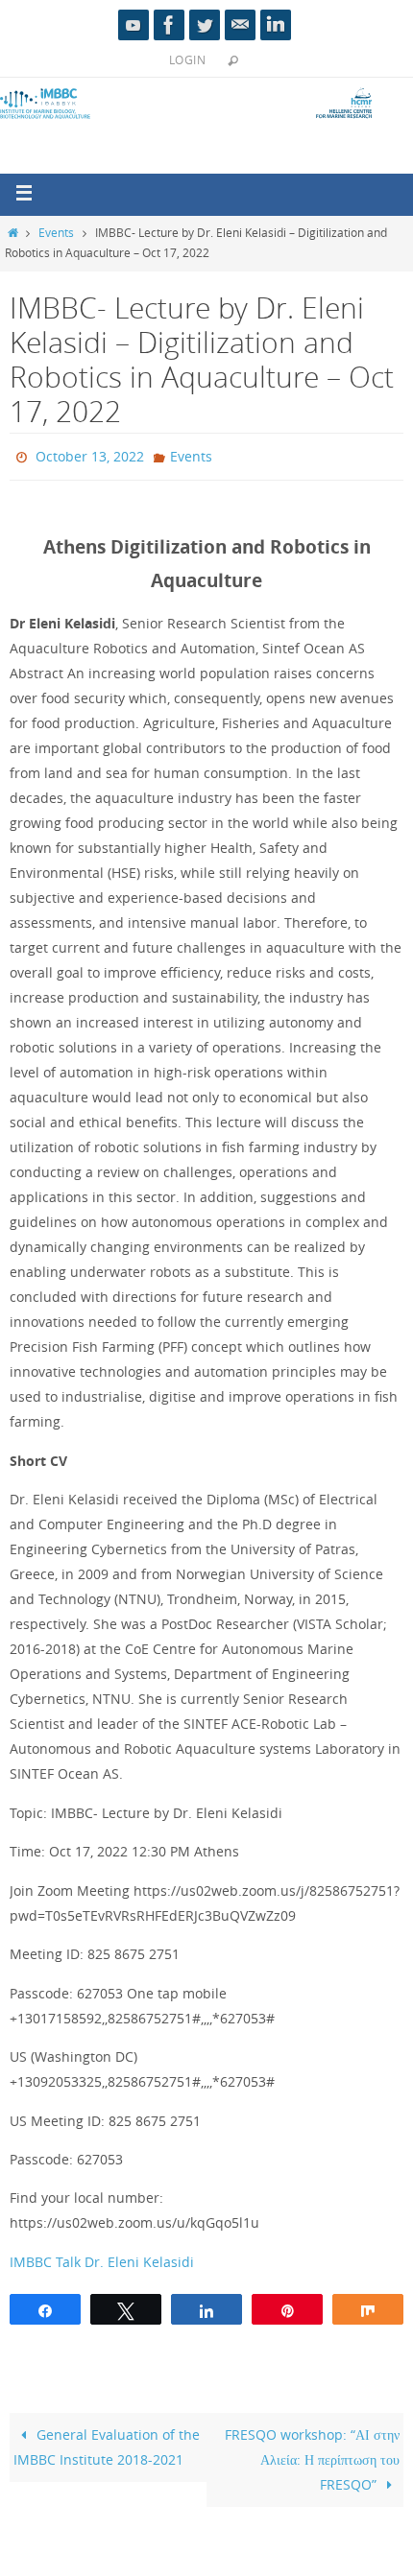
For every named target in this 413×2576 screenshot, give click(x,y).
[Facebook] (169, 25)
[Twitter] (205, 25)
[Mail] (240, 25)
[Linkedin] (276, 25)
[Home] (12, 233)
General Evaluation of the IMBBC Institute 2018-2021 (107, 2442)
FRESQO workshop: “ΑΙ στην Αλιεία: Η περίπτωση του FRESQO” (312, 2455)
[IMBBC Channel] (134, 25)
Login (187, 59)
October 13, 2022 (90, 454)
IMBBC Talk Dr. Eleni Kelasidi (102, 2257)
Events (56, 233)
